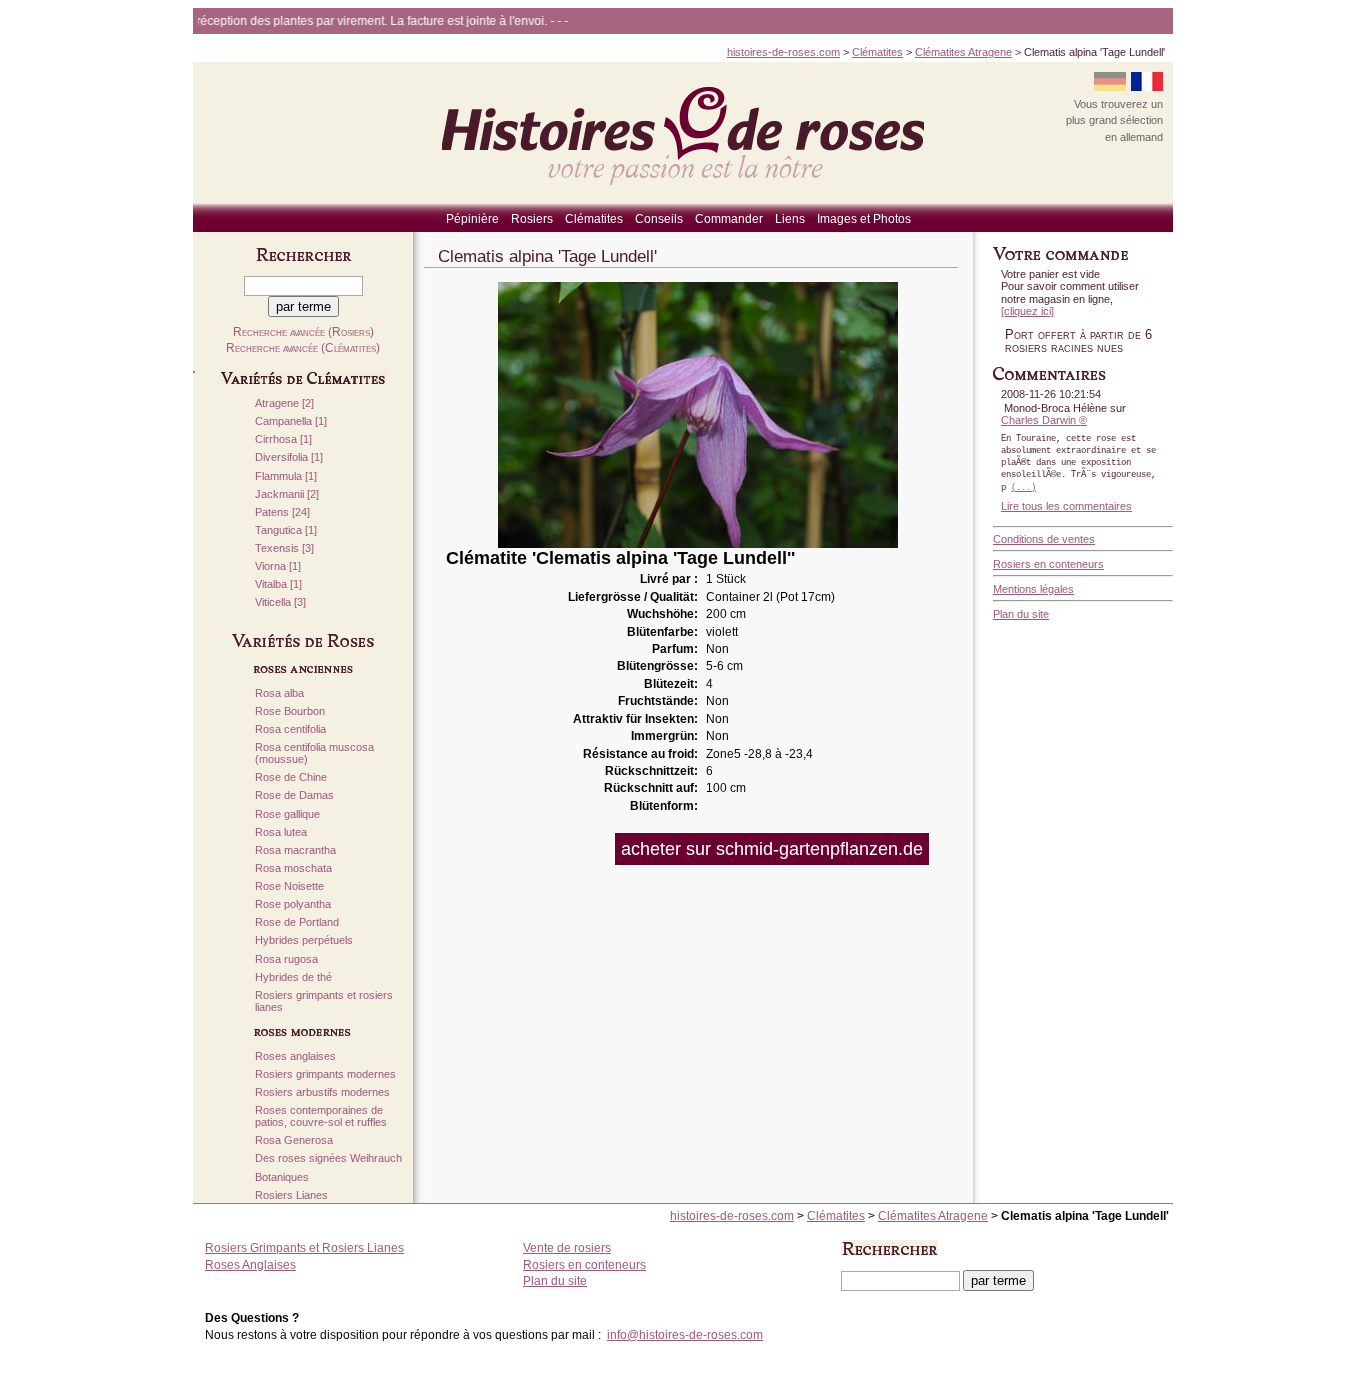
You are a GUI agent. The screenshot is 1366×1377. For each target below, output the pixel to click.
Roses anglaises (295, 1056)
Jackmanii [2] (287, 494)
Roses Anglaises (250, 1265)
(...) (1023, 488)
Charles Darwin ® (1044, 420)
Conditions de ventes (1044, 539)
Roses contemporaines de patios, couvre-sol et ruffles (321, 1116)
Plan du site (1021, 614)
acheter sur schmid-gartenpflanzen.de (772, 849)
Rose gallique (287, 814)
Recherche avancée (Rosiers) (303, 332)
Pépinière (472, 219)
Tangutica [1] (286, 530)
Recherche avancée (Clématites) (303, 348)
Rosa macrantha (295, 850)
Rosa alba (279, 693)
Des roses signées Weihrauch (328, 1158)
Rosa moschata (293, 868)
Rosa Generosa (294, 1140)
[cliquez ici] (1027, 311)
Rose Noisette (289, 886)
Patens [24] (282, 512)
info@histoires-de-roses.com (685, 1335)
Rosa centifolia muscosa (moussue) (314, 753)
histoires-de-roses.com (783, 52)
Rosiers (532, 219)
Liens (790, 219)
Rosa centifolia (290, 729)
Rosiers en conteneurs (1048, 564)
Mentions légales (1033, 589)
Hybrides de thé (293, 977)
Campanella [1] (291, 421)
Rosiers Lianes (291, 1195)
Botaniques (282, 1177)
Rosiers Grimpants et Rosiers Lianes (304, 1248)
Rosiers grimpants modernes (325, 1074)
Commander (729, 219)
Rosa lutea (281, 832)
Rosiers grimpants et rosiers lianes (324, 1001)
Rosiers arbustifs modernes (322, 1092)
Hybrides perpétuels (304, 940)
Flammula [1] (286, 476)
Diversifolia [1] (289, 457)
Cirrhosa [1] (283, 439)
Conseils (659, 219)
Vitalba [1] (278, 584)
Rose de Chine (291, 777)
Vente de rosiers (567, 1248)
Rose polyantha (293, 904)
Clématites (877, 52)
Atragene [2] (284, 403)
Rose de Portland (297, 922)
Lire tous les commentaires (1066, 506)
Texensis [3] (284, 548)
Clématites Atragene (963, 52)
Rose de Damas (294, 795)
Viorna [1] (278, 566)
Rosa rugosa (286, 959)
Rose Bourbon (290, 711)
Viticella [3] (280, 602)
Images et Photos (864, 219)
